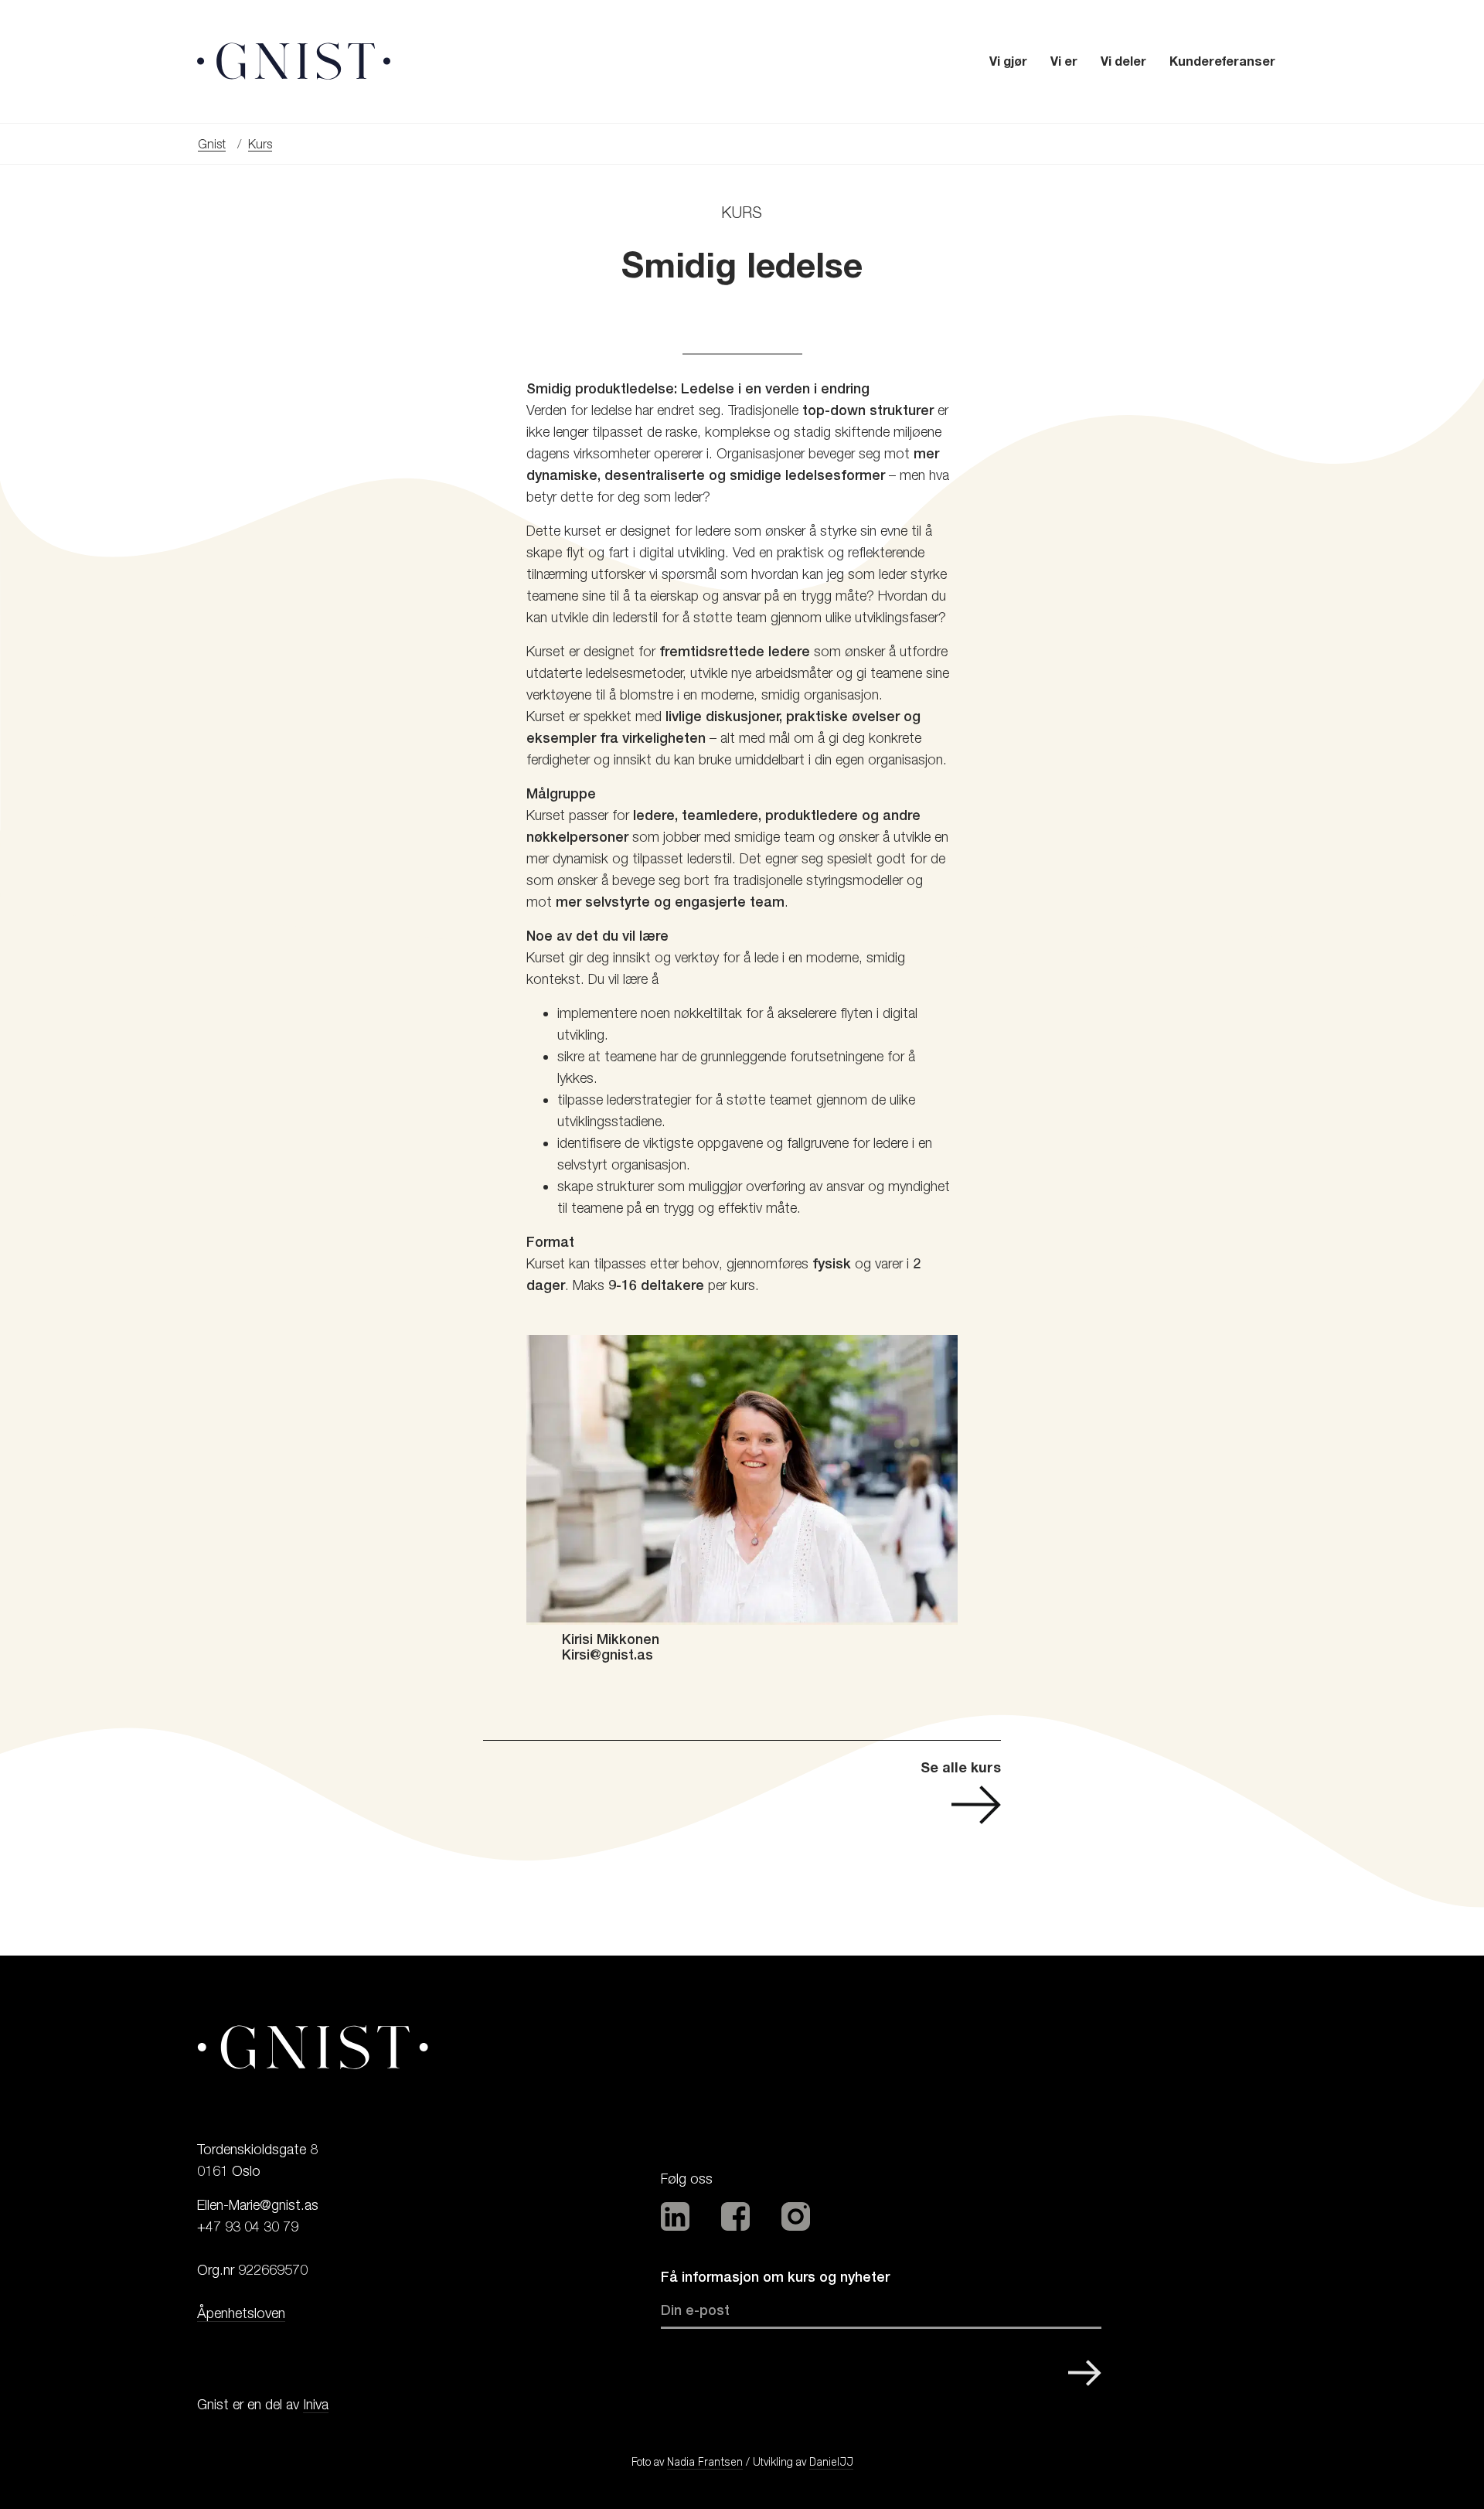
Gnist (212, 144)
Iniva (316, 2404)
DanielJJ (831, 2462)
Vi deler (1123, 61)
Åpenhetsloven (241, 2313)
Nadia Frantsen (705, 2462)
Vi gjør (1008, 61)
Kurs (260, 144)
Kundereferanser (1222, 61)
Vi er (1064, 61)
